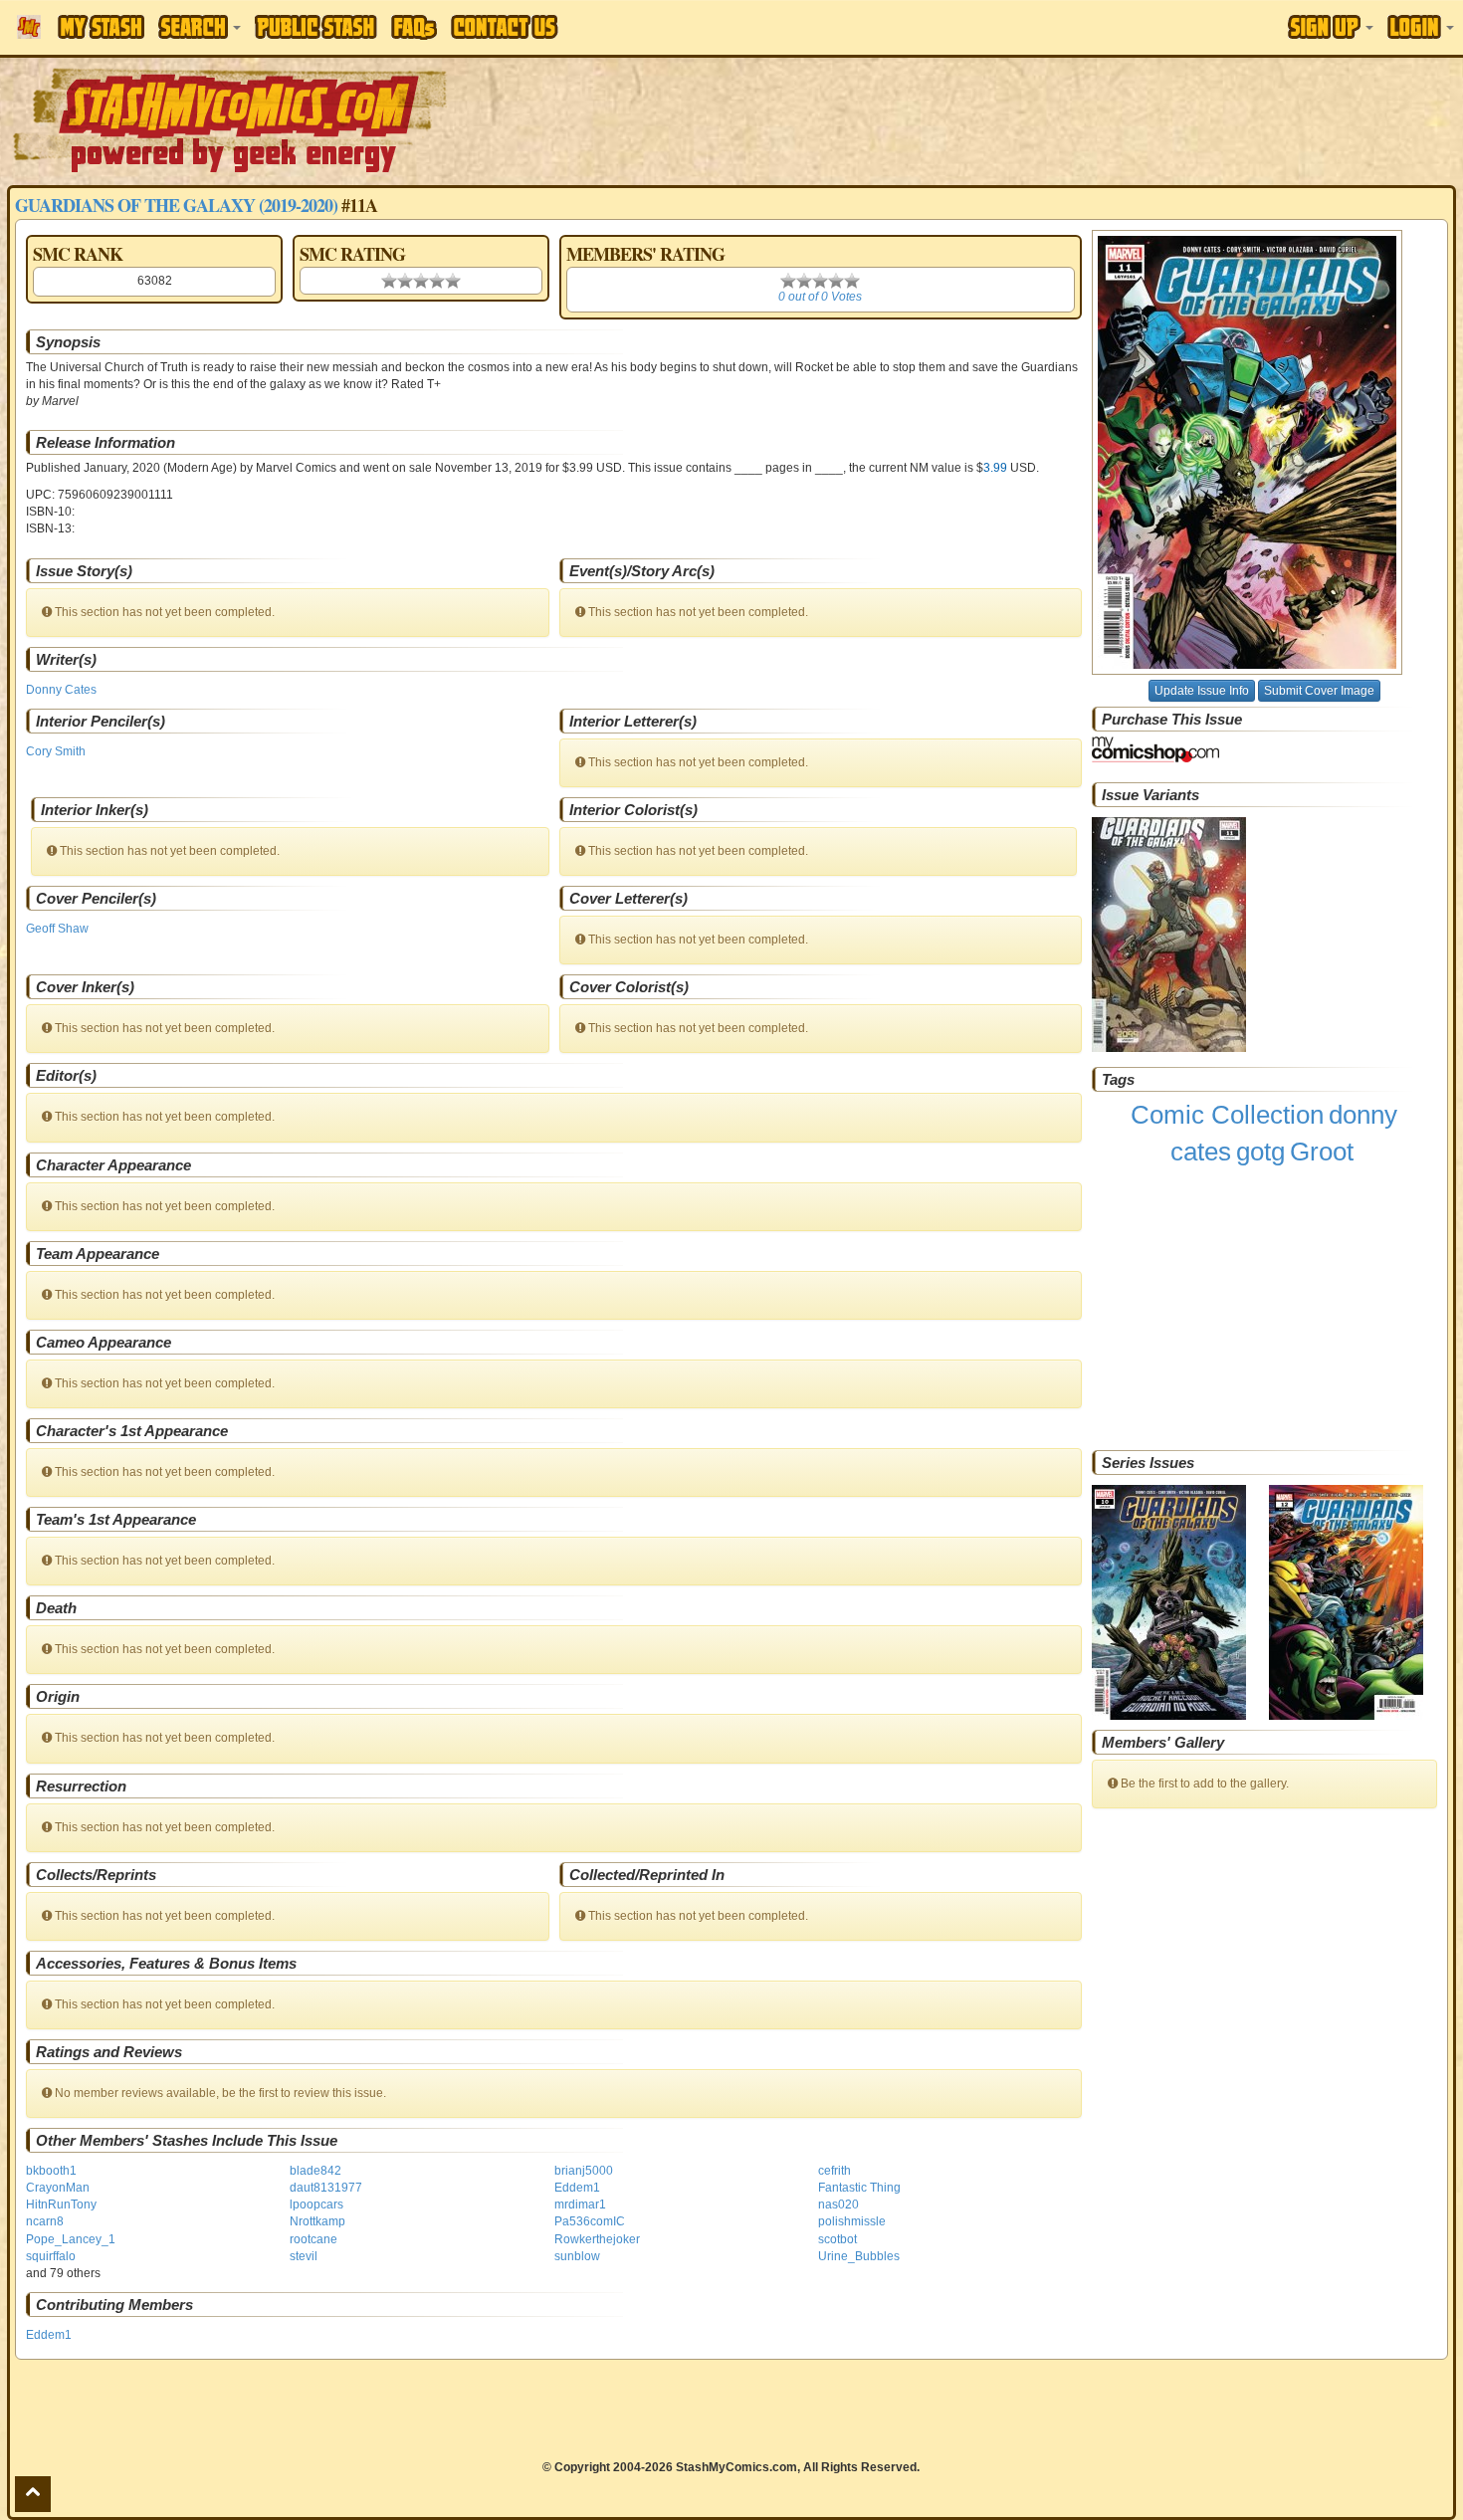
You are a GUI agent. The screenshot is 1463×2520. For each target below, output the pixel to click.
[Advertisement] (1033, 119)
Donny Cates (61, 690)
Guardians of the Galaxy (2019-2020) (176, 205)
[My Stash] (101, 27)
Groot (1322, 1152)
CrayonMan (58, 2188)
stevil (304, 2256)
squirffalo (51, 2256)
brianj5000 (584, 2171)
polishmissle (852, 2221)
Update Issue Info (1202, 691)
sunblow (577, 2256)
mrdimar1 (580, 2205)
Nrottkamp (317, 2221)
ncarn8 (45, 2221)
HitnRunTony (61, 2205)
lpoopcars (316, 2205)
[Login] (1421, 27)
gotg (1260, 1152)
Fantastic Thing (859, 2188)
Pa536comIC (590, 2221)
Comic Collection (1227, 1115)
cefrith (835, 2171)
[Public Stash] (316, 27)
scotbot (837, 2239)
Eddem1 (577, 2188)
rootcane (313, 2239)
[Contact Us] (505, 27)
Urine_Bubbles (859, 2256)
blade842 (315, 2171)
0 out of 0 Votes (820, 297)
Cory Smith (56, 751)
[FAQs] (414, 27)
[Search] (200, 27)
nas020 (838, 2205)
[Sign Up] (1331, 27)
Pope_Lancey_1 (71, 2239)
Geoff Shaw (57, 929)
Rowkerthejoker (597, 2239)
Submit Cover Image (1319, 691)
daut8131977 (326, 2188)
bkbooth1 (51, 2171)
